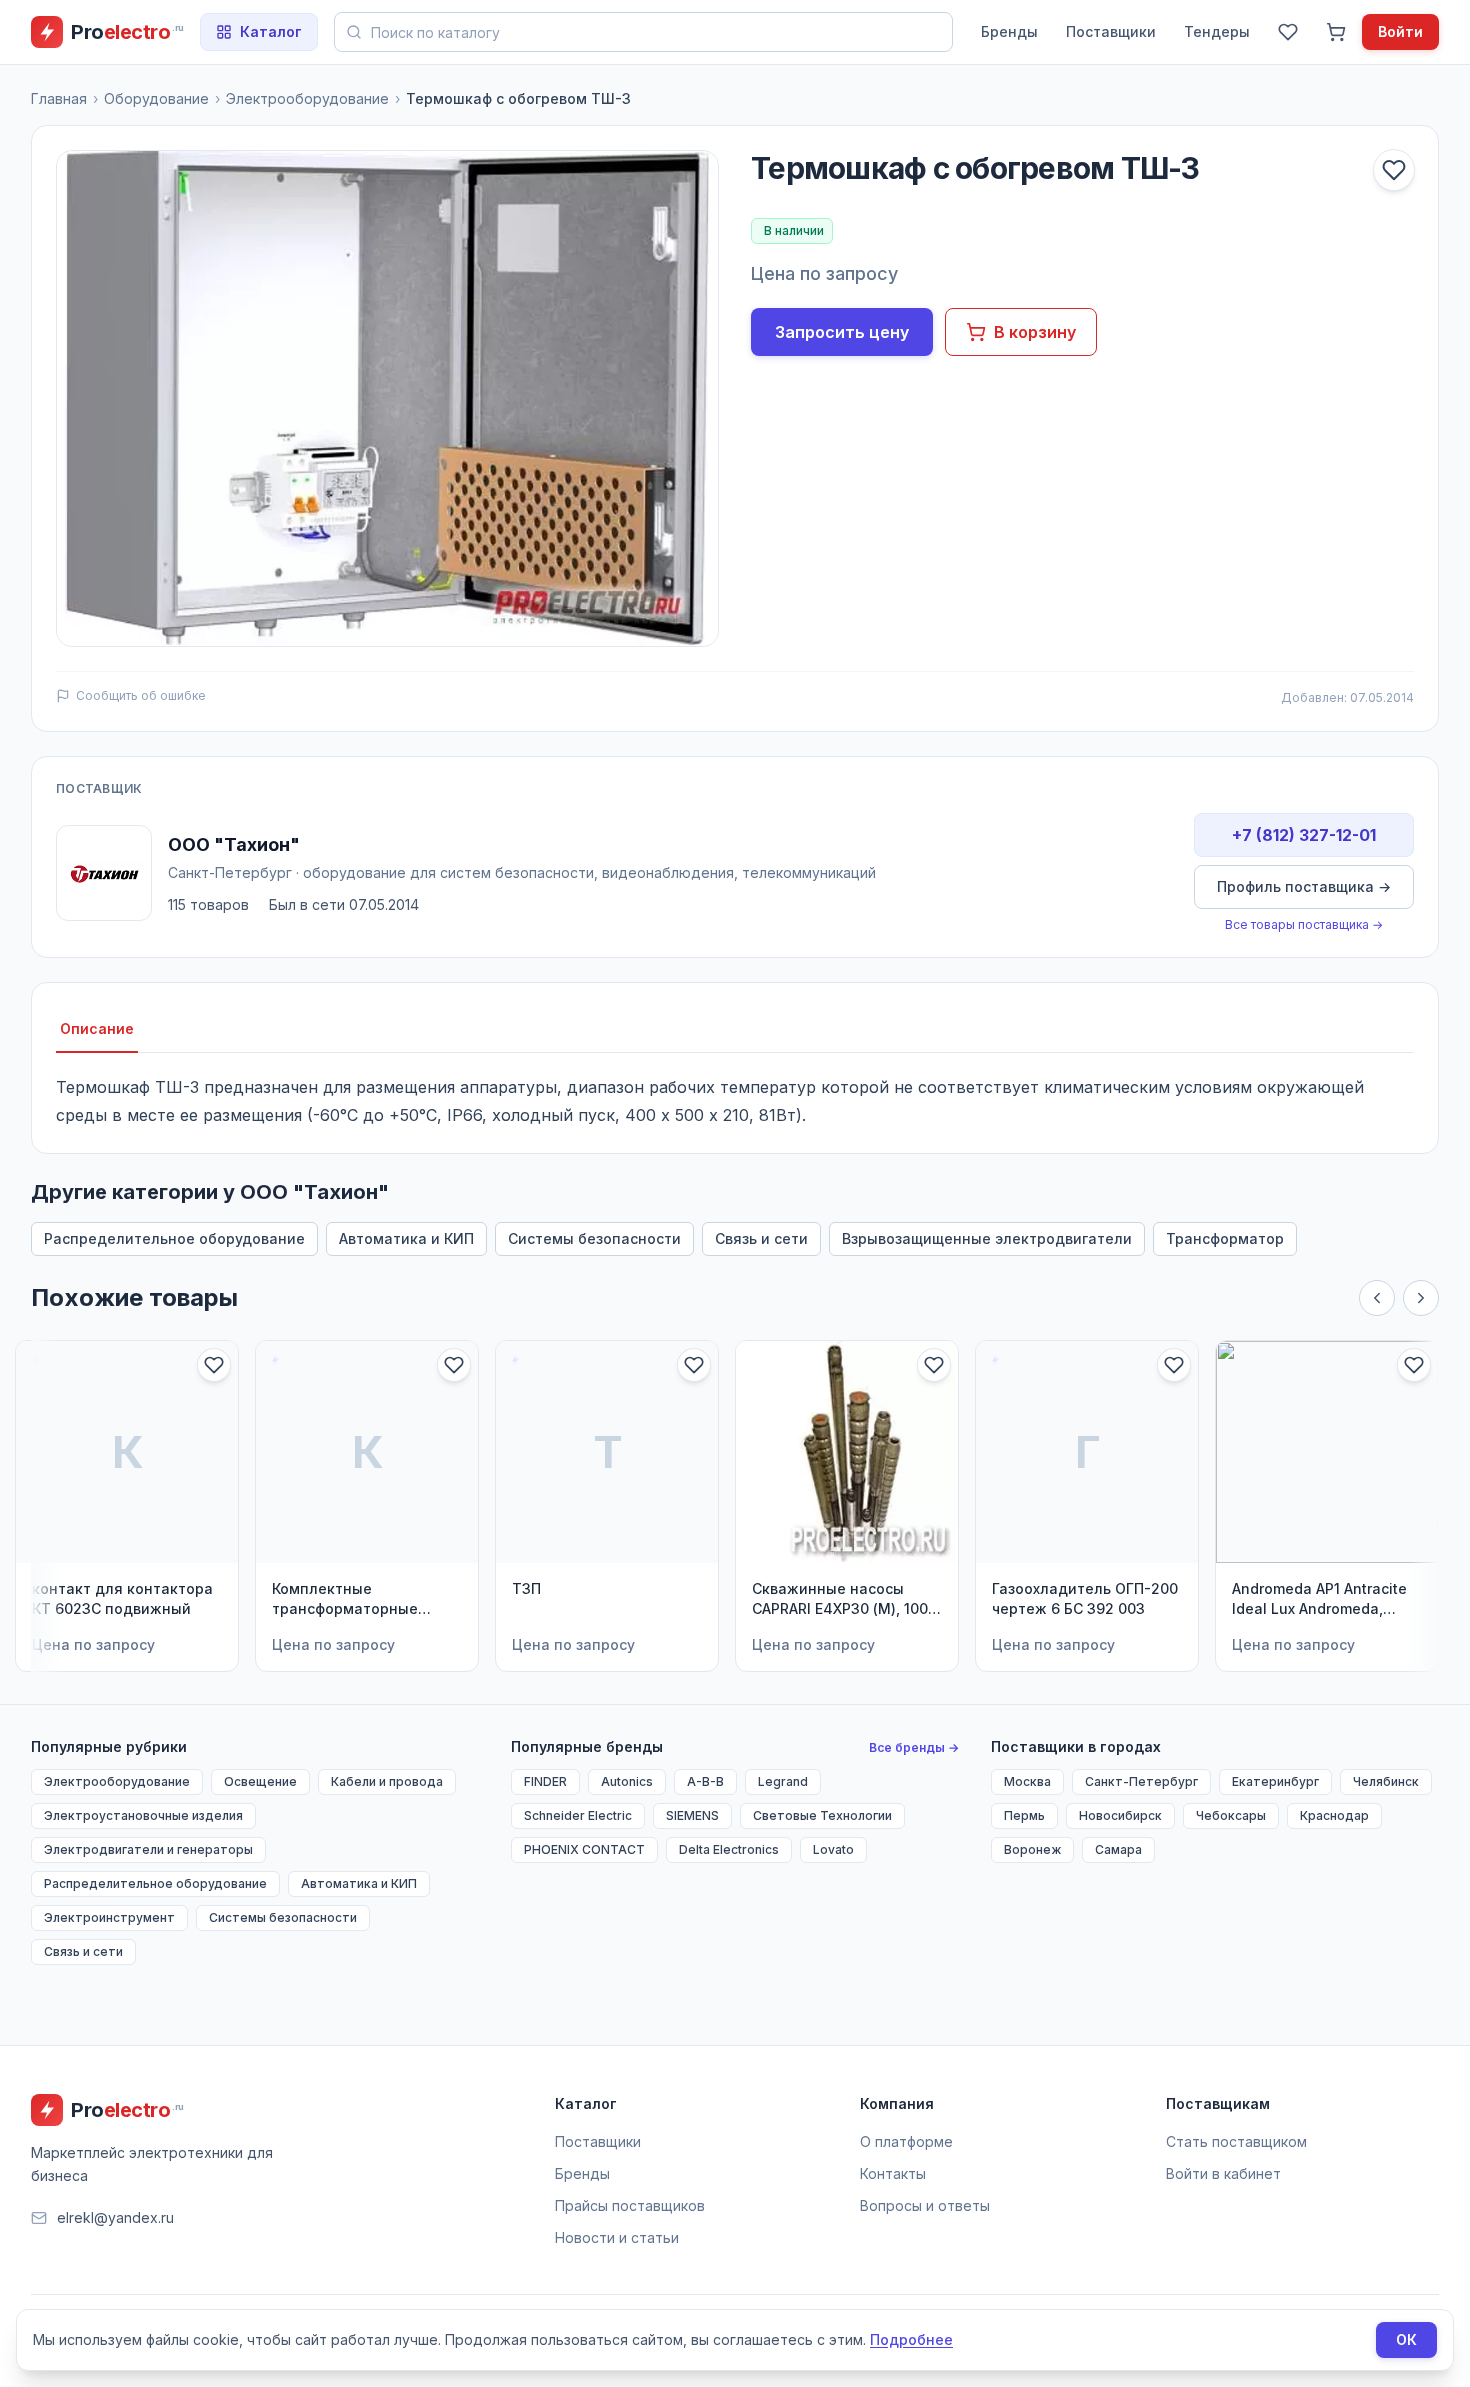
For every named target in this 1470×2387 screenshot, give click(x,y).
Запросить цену (842, 332)
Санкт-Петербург (1141, 1781)
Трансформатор (1225, 1238)
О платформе (906, 2141)
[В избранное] (1394, 170)
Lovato (833, 1849)
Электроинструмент (109, 1917)
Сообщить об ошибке (141, 695)
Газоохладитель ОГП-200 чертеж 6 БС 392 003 (1085, 1598)
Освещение (260, 1781)
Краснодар (1334, 1815)
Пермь (1024, 1815)
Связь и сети (761, 1238)
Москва (1027, 1781)
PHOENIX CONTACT (584, 1849)
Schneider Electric (578, 1815)
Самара (1118, 1849)
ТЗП (526, 1588)
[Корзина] (1336, 32)
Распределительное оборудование (174, 1238)
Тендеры (1217, 31)
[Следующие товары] (1421, 1298)
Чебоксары (1231, 1815)
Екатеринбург (1275, 1781)
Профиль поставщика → (1304, 886)
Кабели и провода (387, 1781)
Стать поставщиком (1236, 2141)
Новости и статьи (617, 2237)
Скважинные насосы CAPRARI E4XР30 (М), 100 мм (840, 1599)
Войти (1400, 31)
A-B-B (705, 1781)
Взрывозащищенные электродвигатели (987, 1238)
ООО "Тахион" (234, 844)
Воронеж (1032, 1849)
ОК (1406, 2339)
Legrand (783, 1781)
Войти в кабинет (1223, 2173)
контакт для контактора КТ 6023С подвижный (122, 1598)
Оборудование (156, 98)
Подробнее (911, 2339)
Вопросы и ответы (925, 2205)
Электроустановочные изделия (143, 1815)
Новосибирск (1120, 1815)
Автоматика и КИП (406, 1238)
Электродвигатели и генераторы (148, 1849)
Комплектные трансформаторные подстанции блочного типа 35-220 (352, 1599)
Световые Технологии (822, 1815)
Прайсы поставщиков (630, 2205)
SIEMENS (692, 1815)
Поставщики (1111, 31)
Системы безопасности (594, 1238)
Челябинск (1386, 1781)
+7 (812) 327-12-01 (1304, 835)
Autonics (627, 1781)
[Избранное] (1288, 32)
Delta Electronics (729, 1849)
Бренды (1009, 31)
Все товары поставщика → (1304, 924)
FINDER (545, 1781)
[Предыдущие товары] (1377, 1298)
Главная (59, 98)
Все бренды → (914, 1747)
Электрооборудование (307, 98)
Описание (97, 1028)
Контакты (893, 2173)
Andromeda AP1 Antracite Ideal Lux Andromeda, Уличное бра (1319, 1599)
